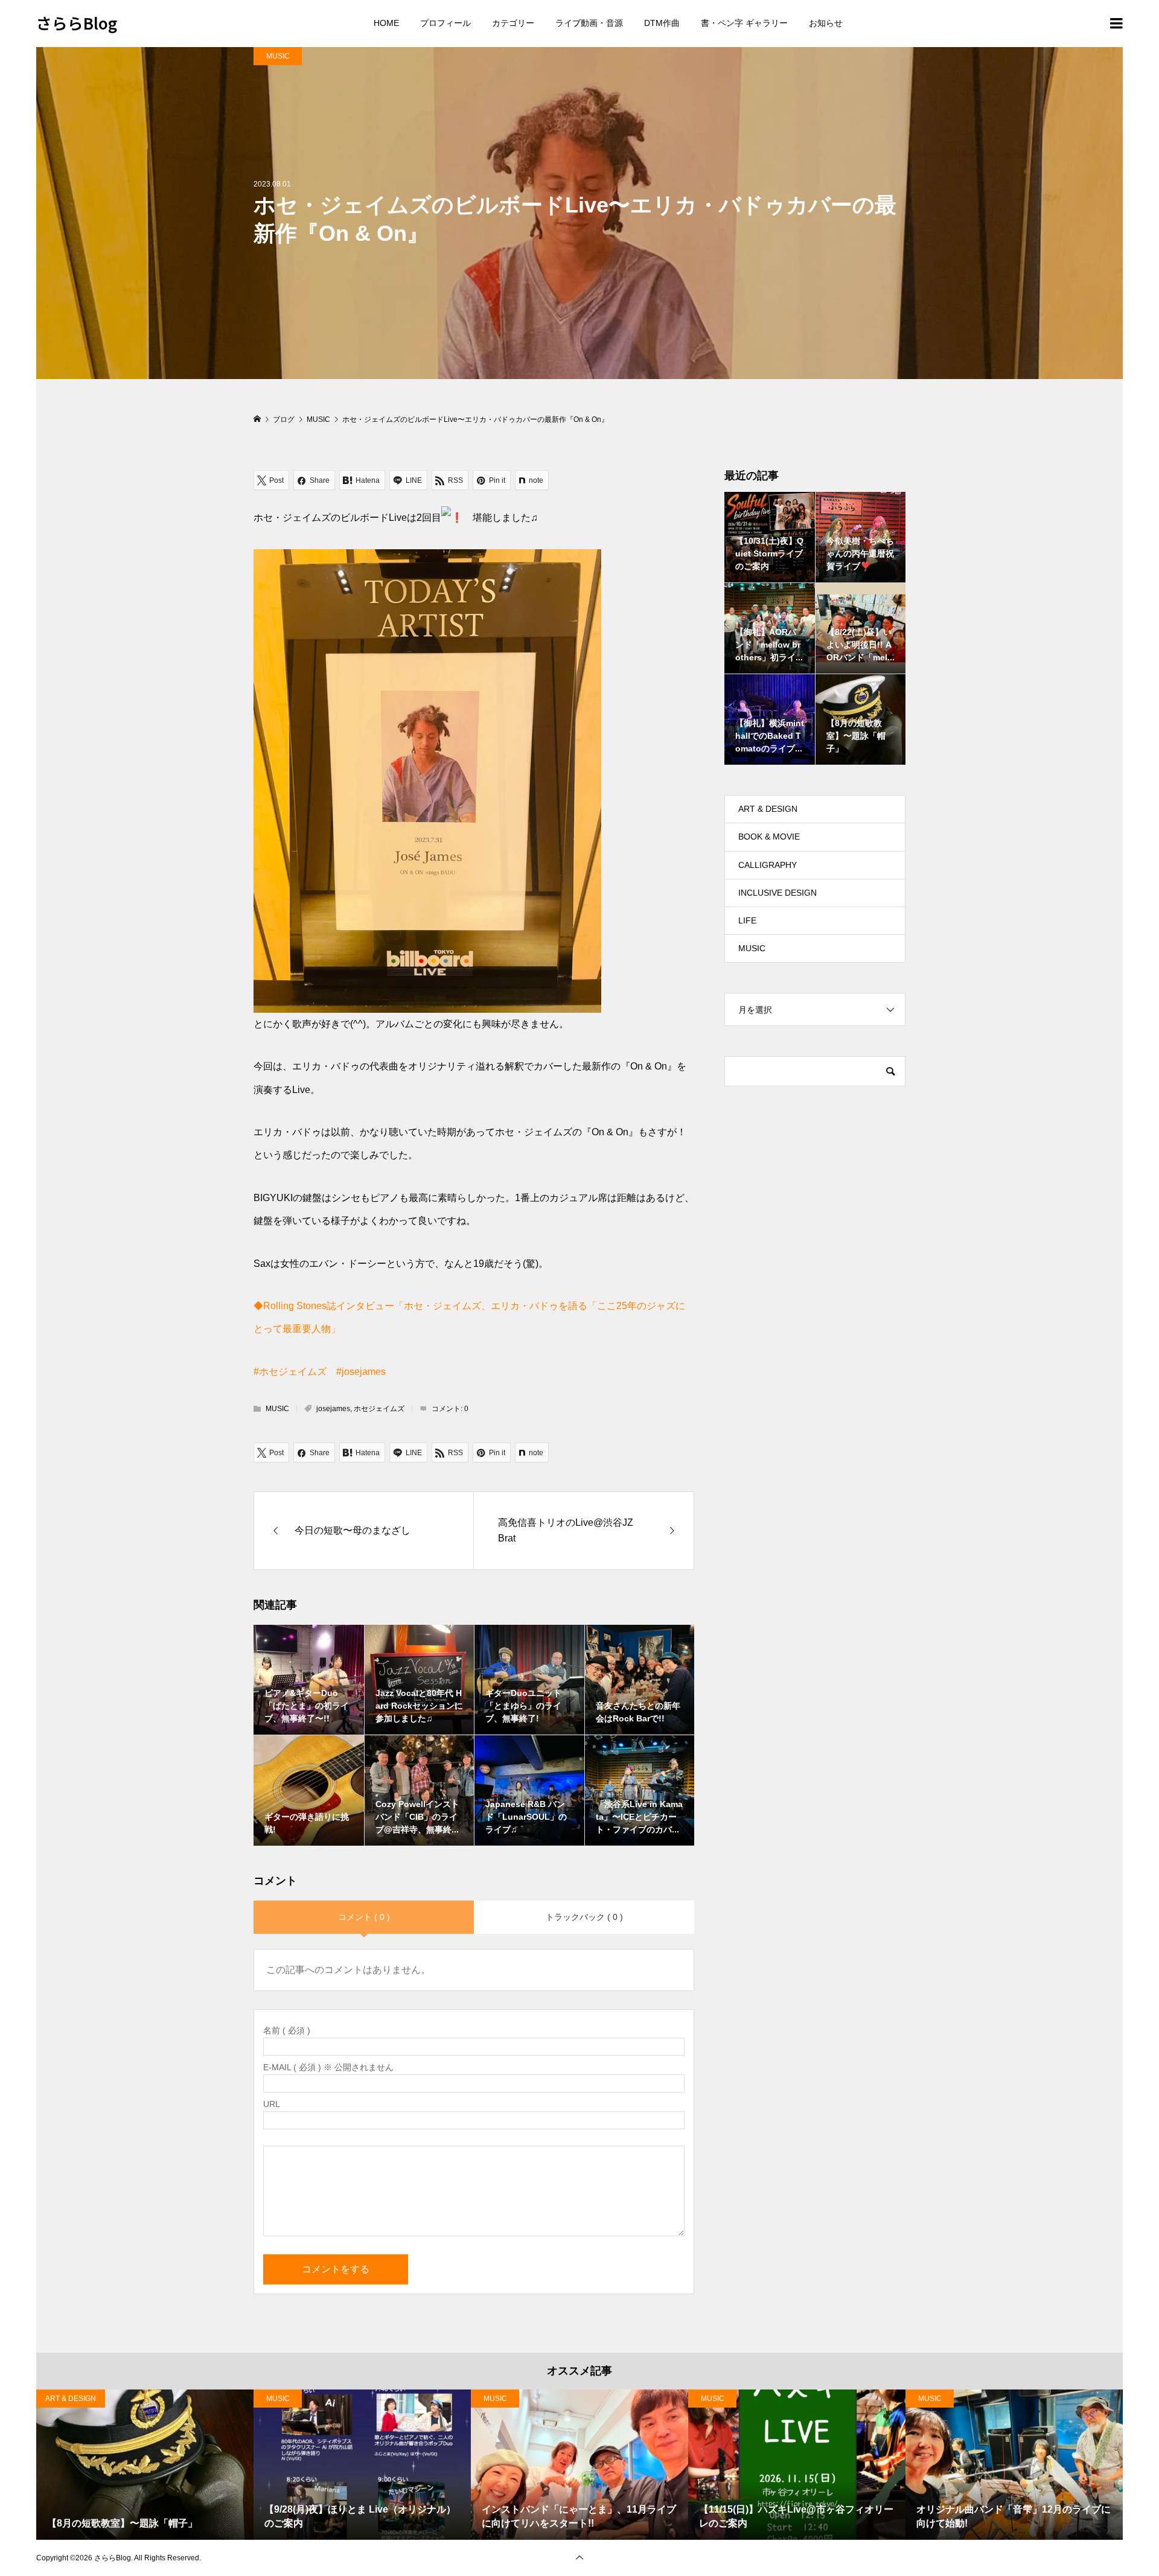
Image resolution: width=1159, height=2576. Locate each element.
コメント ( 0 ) (364, 1917)
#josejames (361, 1372)
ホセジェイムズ (379, 1409)
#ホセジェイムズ (290, 1372)
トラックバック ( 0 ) (584, 1917)
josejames (333, 1409)
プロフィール (445, 23)
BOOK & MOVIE (769, 837)
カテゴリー (513, 23)
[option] (145, 2465)
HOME (386, 23)
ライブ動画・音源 (589, 23)
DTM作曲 (662, 23)
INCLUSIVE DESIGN (777, 893)
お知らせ (826, 23)
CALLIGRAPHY (768, 865)
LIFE (747, 920)
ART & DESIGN (768, 809)
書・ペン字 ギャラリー (744, 23)
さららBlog (77, 23)
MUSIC (278, 56)
